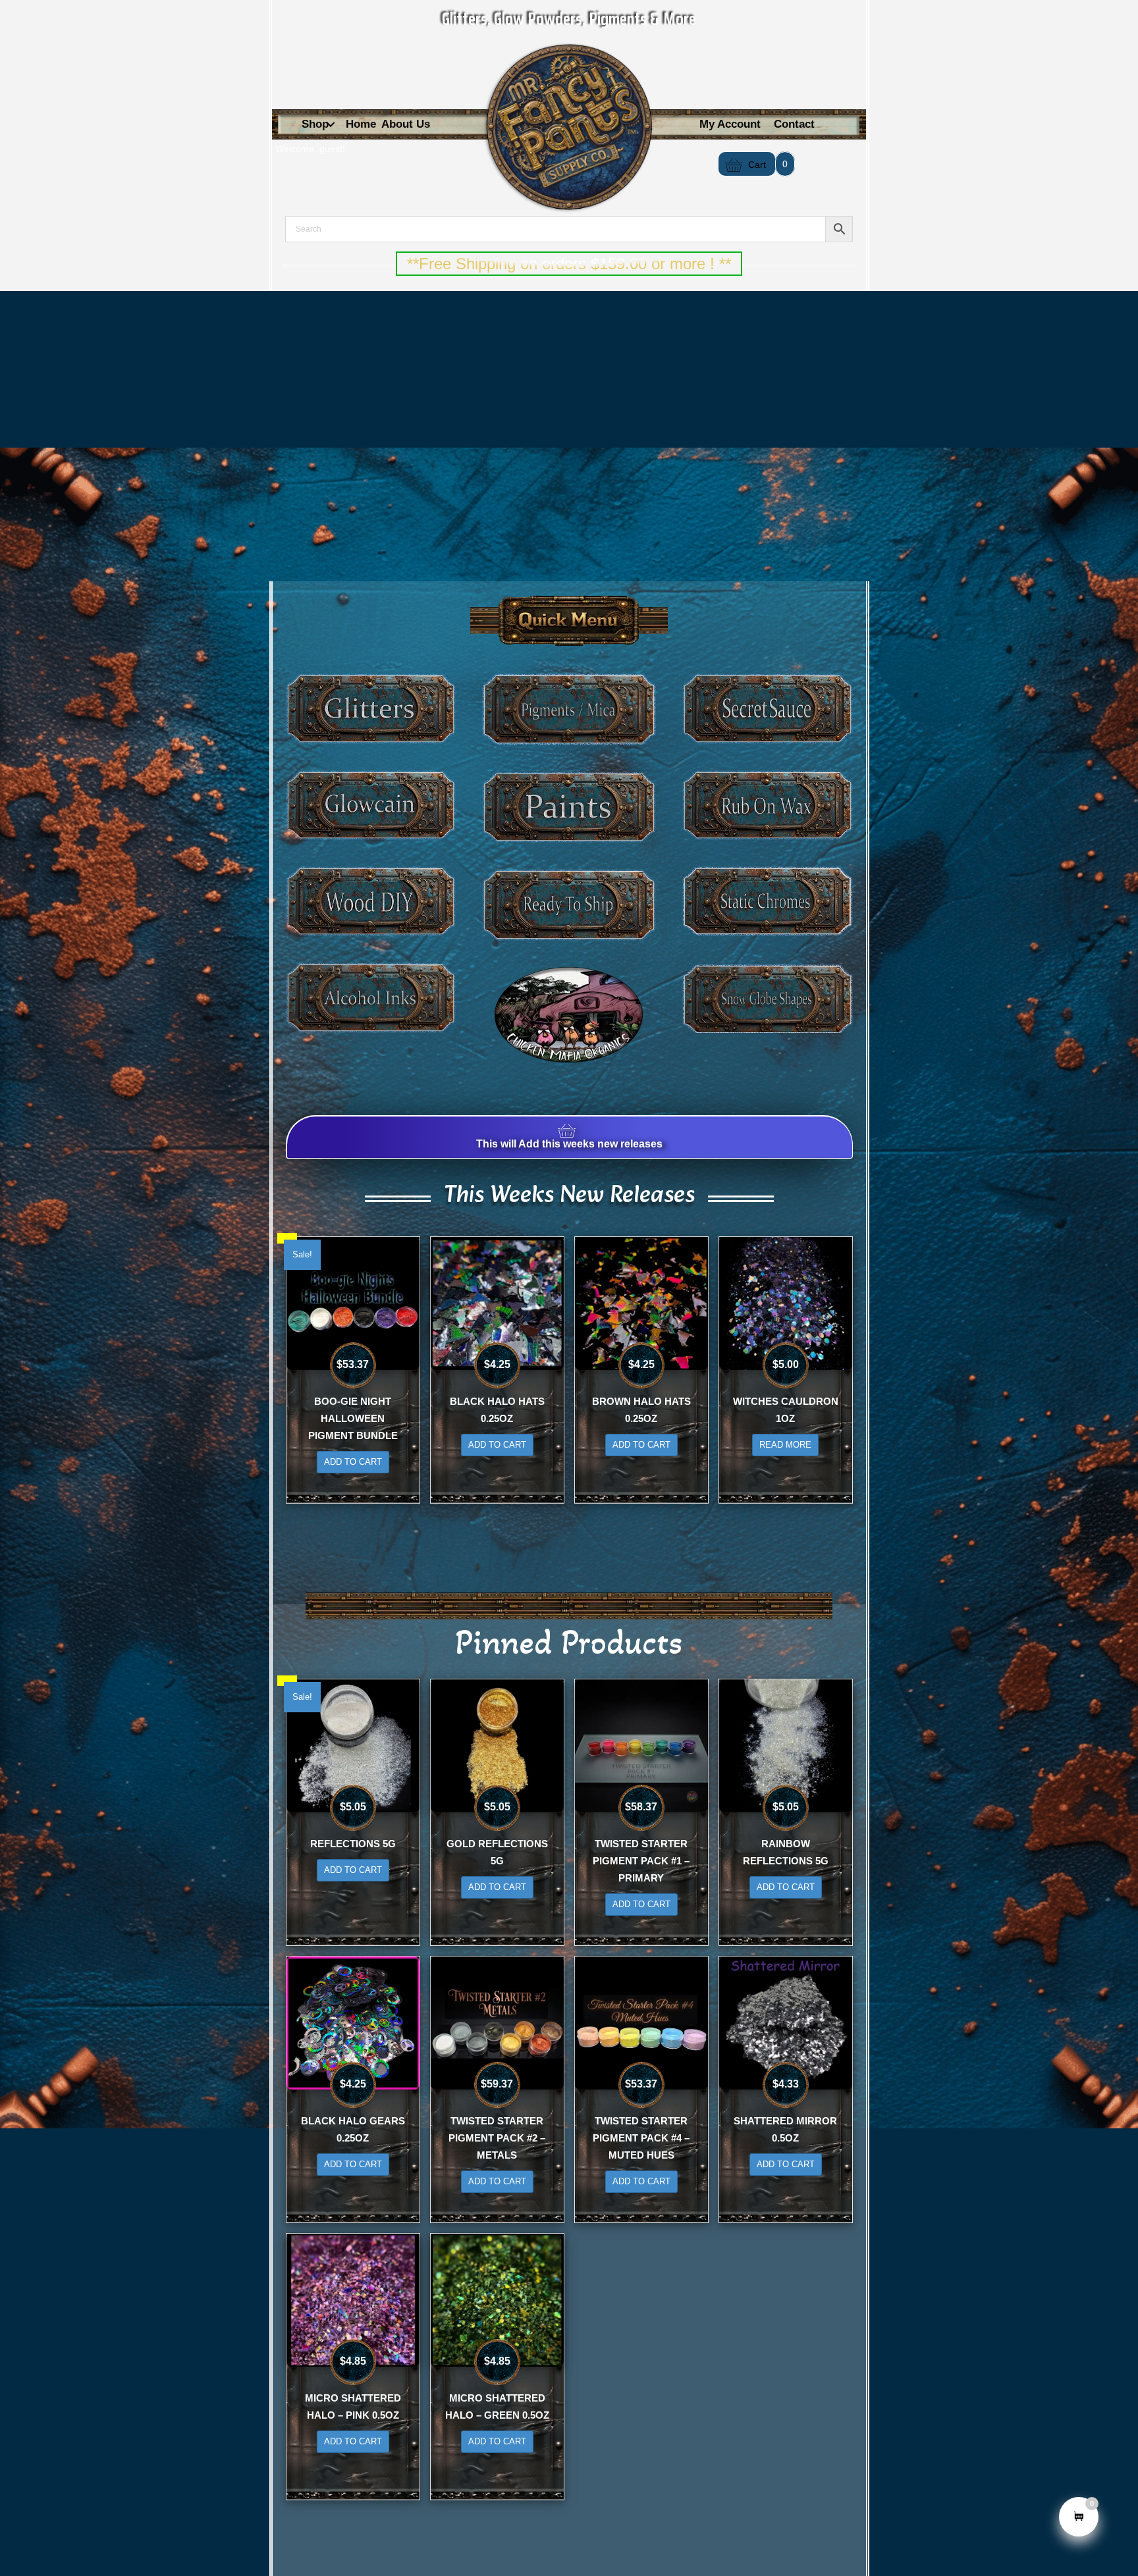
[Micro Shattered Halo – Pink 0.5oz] (353, 2299)
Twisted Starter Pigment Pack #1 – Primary (641, 1861)
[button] (331, 125)
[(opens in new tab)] (569, 1014)
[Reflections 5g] (353, 1745)
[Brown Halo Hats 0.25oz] (641, 1302)
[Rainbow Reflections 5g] (786, 1745)
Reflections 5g (353, 1844)
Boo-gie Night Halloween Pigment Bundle (353, 1418)
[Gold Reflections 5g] (497, 1745)
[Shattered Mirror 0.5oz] (786, 2022)
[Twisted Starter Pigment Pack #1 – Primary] (641, 1745)
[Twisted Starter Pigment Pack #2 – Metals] (497, 2022)
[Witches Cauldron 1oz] (786, 1302)
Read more (785, 1445)
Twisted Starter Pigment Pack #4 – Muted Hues (641, 2138)
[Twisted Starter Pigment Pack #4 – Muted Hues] (641, 2022)
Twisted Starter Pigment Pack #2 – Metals (497, 2138)
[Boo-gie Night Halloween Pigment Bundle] (353, 1302)
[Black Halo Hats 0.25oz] (497, 1302)
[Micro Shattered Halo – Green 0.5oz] (497, 2299)
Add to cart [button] (353, 1462)
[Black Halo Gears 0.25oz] (353, 2022)
